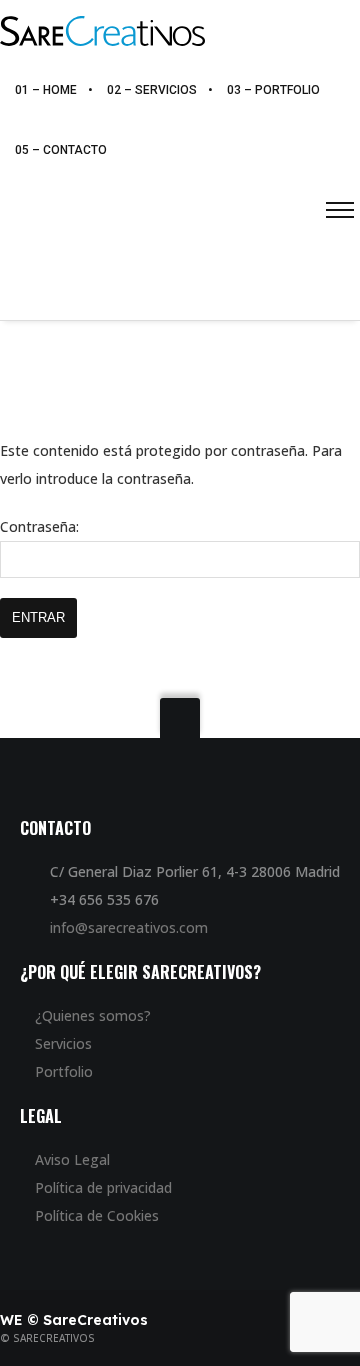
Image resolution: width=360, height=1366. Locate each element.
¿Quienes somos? (93, 1015)
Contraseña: (39, 526)
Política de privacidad (103, 1187)
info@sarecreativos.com (129, 927)
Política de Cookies (97, 1215)
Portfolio (64, 1071)
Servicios (63, 1043)
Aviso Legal (72, 1159)
